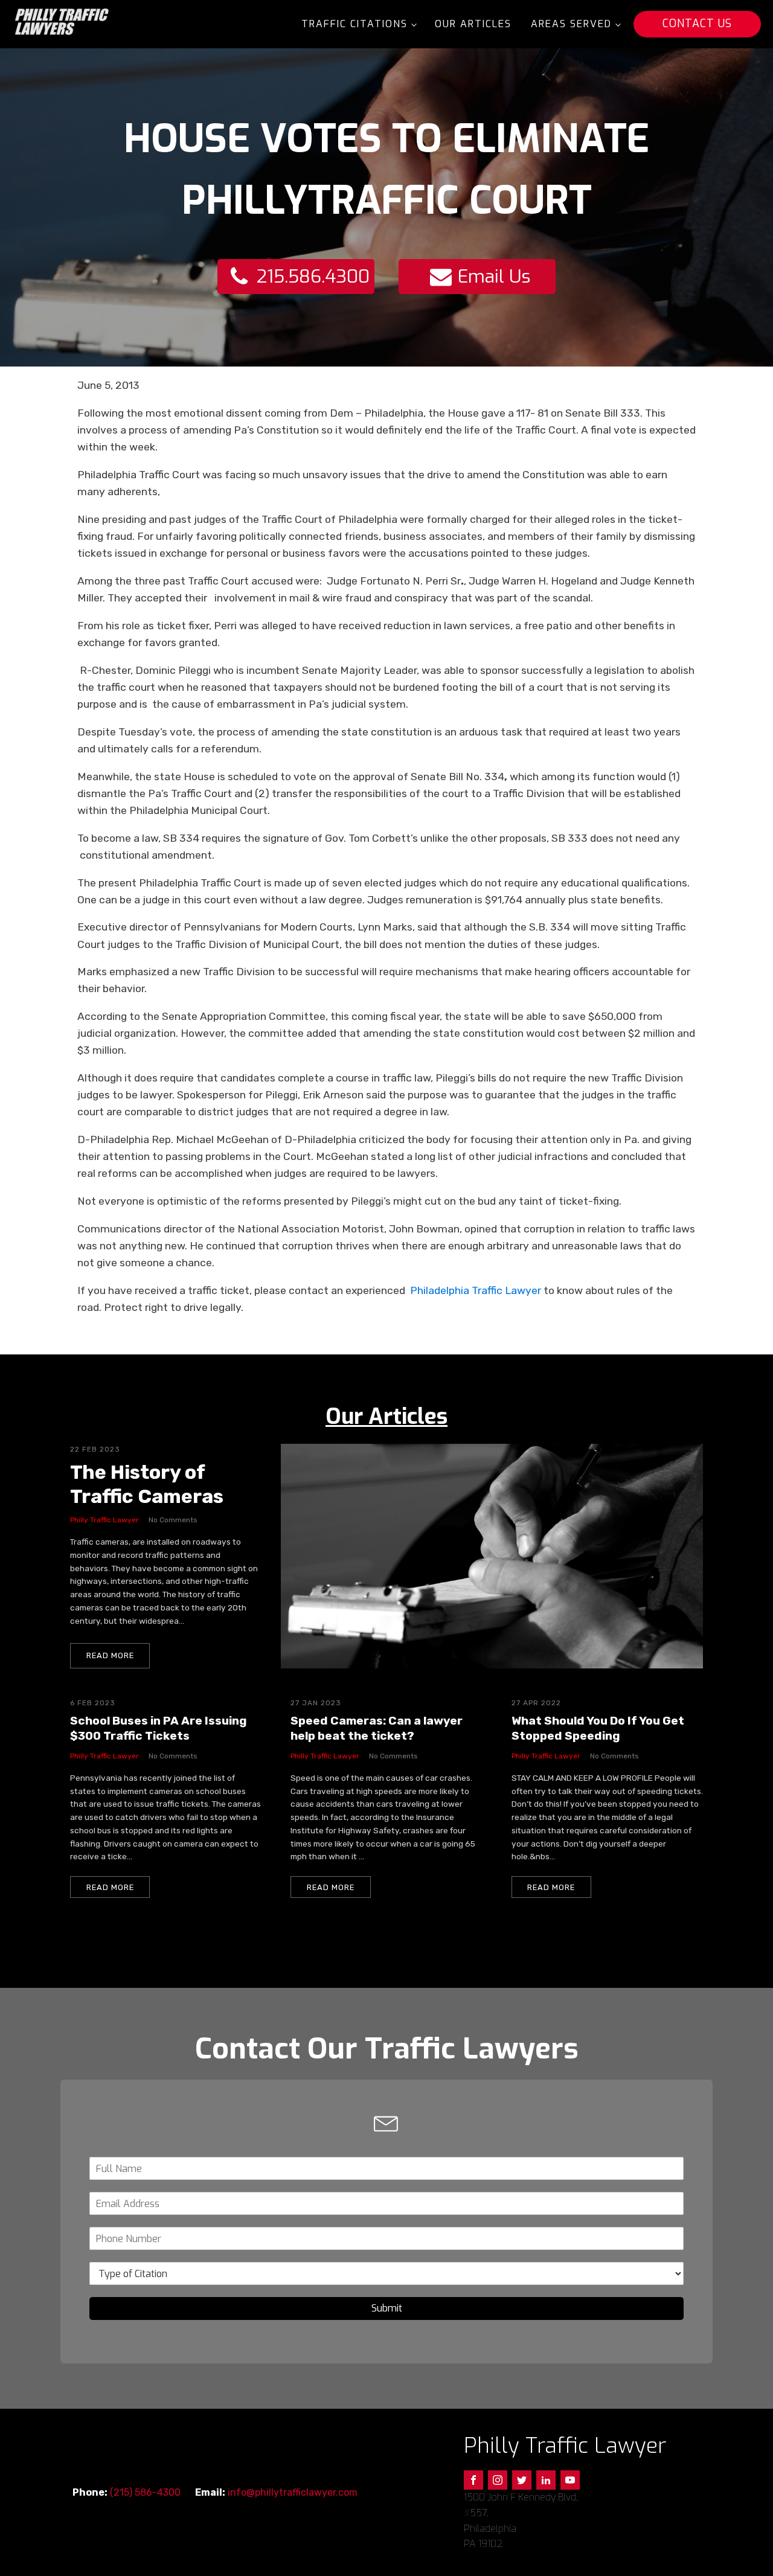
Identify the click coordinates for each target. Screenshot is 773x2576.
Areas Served (571, 24)
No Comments (173, 1520)
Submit (387, 2308)
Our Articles (473, 24)
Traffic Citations (354, 24)
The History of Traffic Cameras (147, 1484)
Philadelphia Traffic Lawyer (476, 1290)
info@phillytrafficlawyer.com (293, 2492)
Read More (110, 1655)
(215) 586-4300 (145, 2492)
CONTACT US (697, 24)
